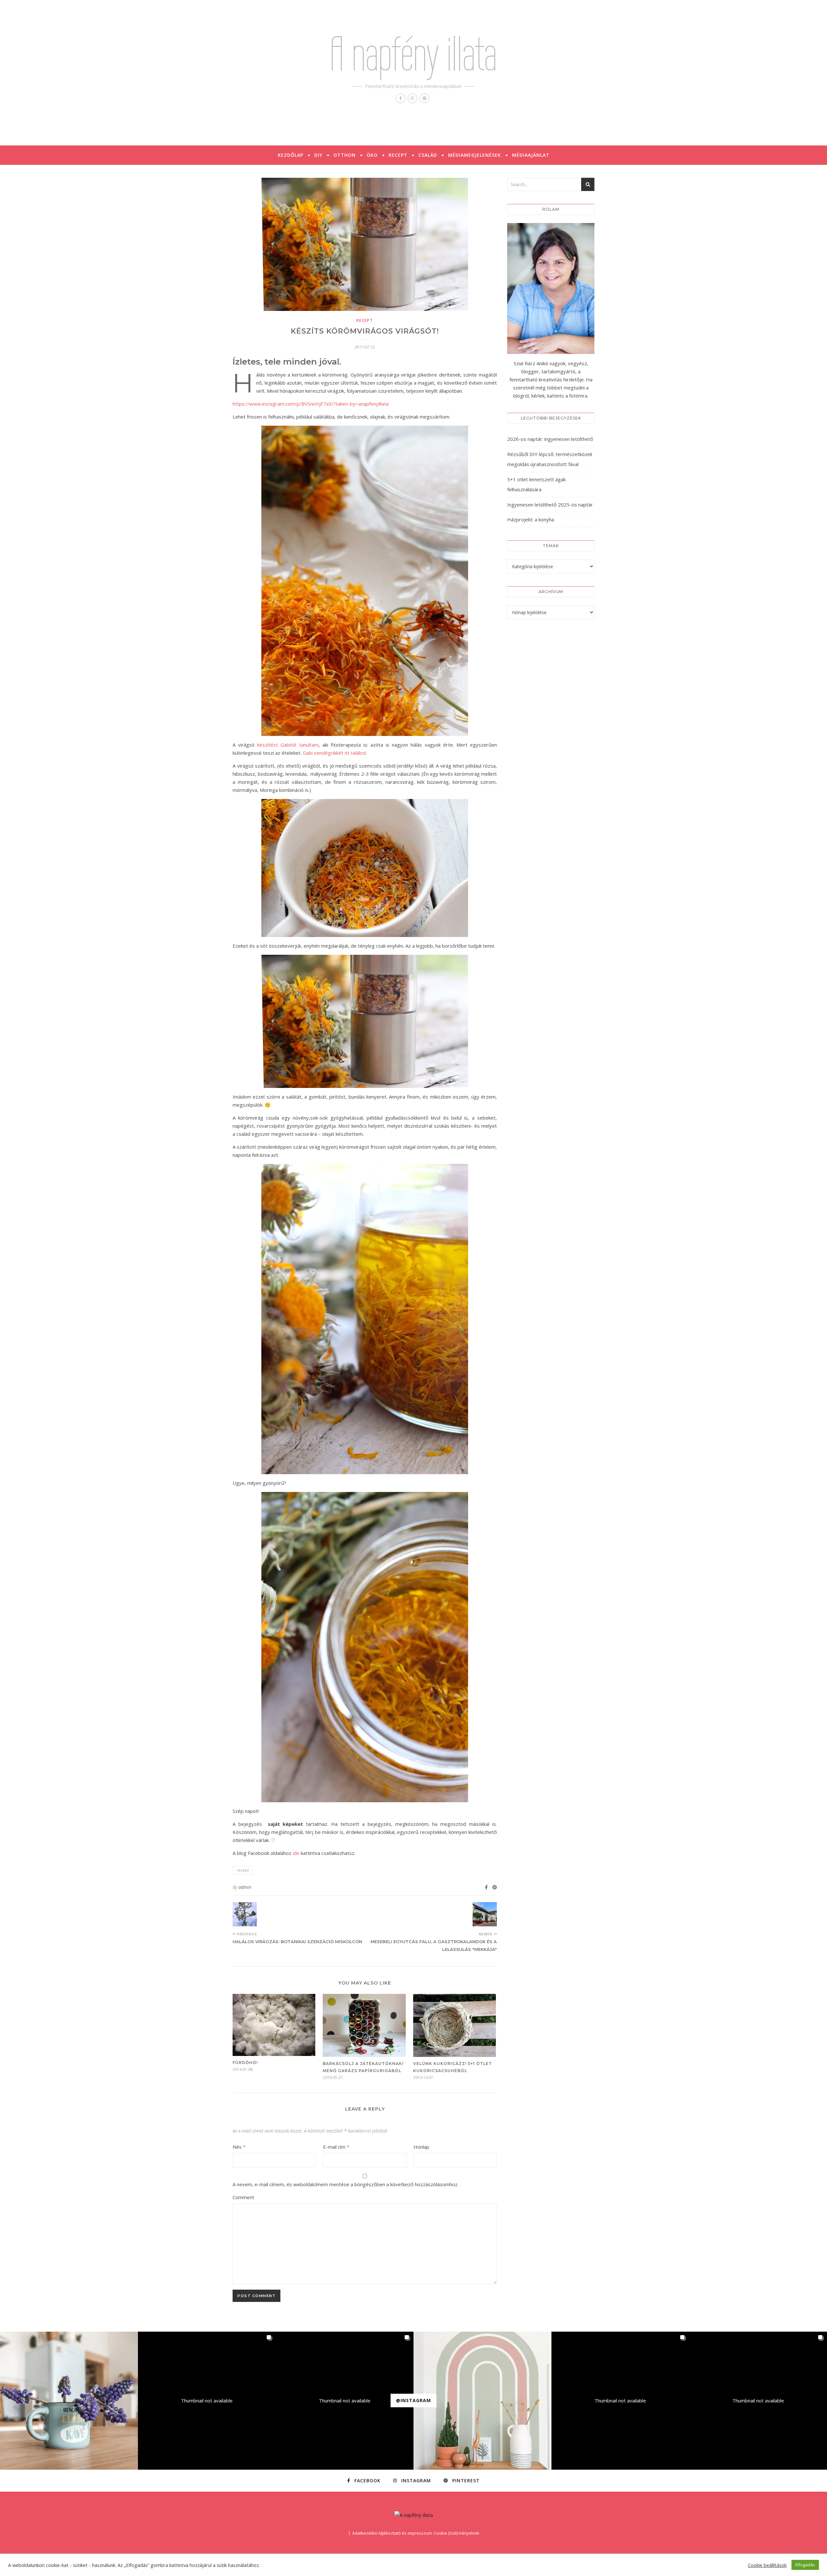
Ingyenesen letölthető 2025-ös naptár (550, 505)
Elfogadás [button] (805, 2565)
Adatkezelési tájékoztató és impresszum (392, 2533)
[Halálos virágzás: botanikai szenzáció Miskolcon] (245, 1914)
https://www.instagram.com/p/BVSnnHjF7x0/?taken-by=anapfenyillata (311, 404)
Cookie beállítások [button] (767, 2565)
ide (296, 1853)
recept (365, 320)
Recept (398, 155)
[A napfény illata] (414, 2515)
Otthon (345, 155)
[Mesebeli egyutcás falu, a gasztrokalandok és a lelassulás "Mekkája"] (485, 1914)
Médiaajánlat (531, 155)
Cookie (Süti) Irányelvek (456, 2533)
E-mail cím (336, 2147)
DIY (318, 155)
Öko (372, 155)
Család (428, 155)
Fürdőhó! (245, 2063)
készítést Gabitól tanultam (288, 745)
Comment (243, 2197)
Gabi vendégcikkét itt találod (334, 753)
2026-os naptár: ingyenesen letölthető (550, 439)
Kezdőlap (291, 155)
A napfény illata (413, 54)
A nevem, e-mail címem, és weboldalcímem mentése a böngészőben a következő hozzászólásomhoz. (345, 2184)
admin (245, 1887)
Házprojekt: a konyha (531, 519)
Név (239, 2147)
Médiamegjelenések (475, 155)
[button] (69, 2401)
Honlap (421, 2147)
